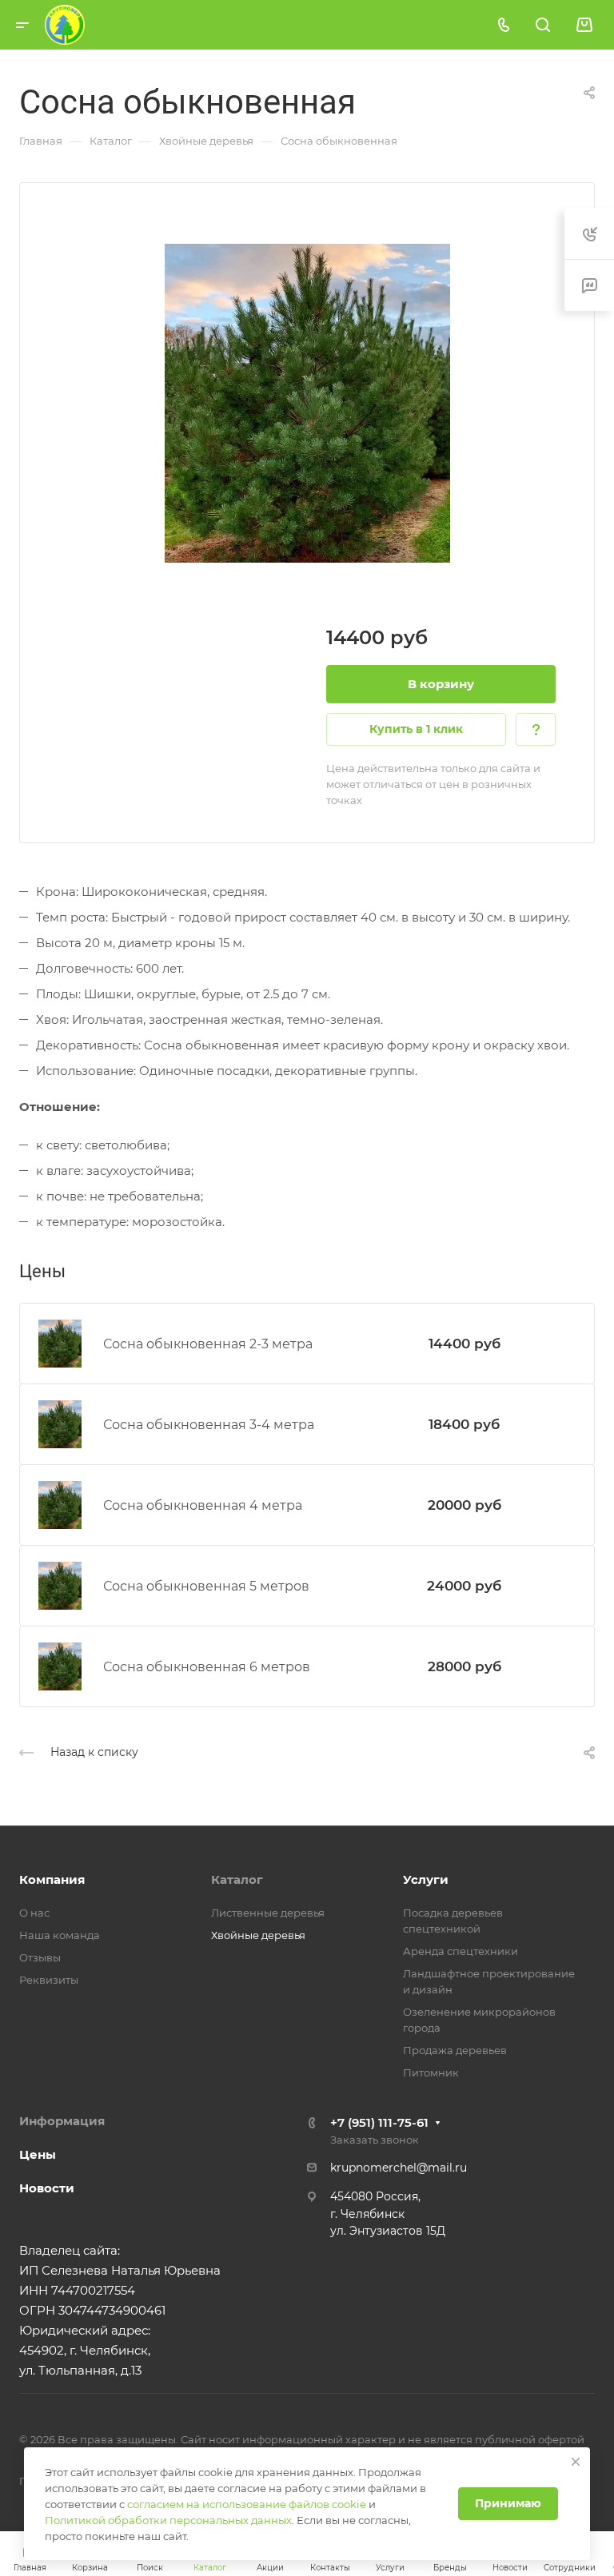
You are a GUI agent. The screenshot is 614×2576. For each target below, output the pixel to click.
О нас (34, 1913)
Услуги (426, 1879)
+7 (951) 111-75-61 (379, 2122)
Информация (62, 2121)
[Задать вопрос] (536, 729)
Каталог (237, 1879)
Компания (52, 1879)
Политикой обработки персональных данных (168, 2520)
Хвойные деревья (258, 1935)
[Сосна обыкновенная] (307, 403)
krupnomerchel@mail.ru (399, 2168)
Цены (38, 2154)
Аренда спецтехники (460, 1951)
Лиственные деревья (268, 1913)
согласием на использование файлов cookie (247, 2504)
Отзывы (40, 1957)
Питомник (431, 2072)
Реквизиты (49, 1980)
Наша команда (60, 1935)
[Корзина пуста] (584, 25)
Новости (47, 2188)
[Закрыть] (576, 2462)
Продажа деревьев (455, 2050)
